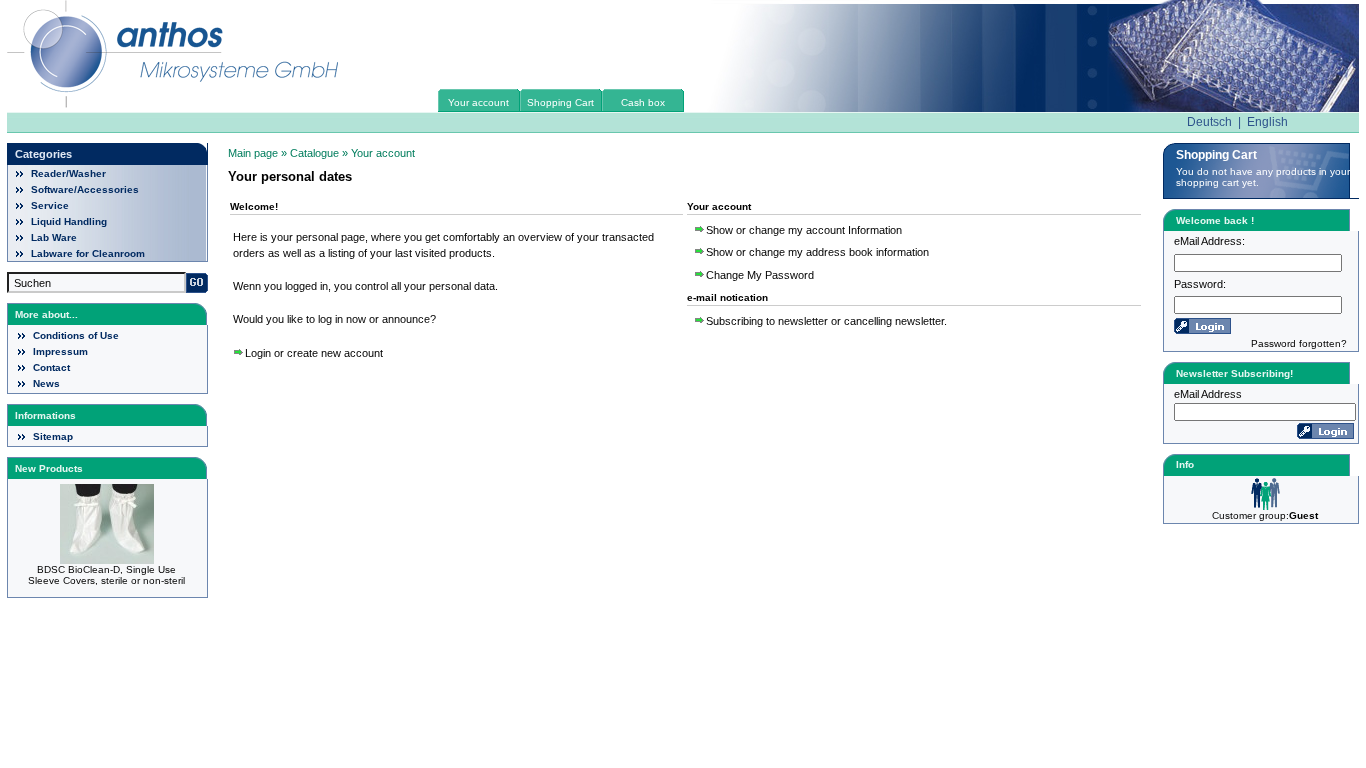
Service (50, 205)
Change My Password (760, 275)
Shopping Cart (560, 102)
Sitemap (53, 436)
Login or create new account (314, 353)
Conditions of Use (76, 335)
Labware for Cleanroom (88, 253)
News (46, 383)
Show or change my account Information (804, 230)
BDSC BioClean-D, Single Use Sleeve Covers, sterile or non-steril (106, 575)
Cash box (643, 102)
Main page (253, 153)
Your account (478, 102)
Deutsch (1209, 122)
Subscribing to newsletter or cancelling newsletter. (826, 321)
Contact (51, 367)
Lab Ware (54, 237)
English (1267, 122)
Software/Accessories (85, 189)
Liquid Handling (69, 221)
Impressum (60, 351)
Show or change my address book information (817, 252)
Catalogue (314, 153)
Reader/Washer (68, 173)
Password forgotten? (1299, 343)
